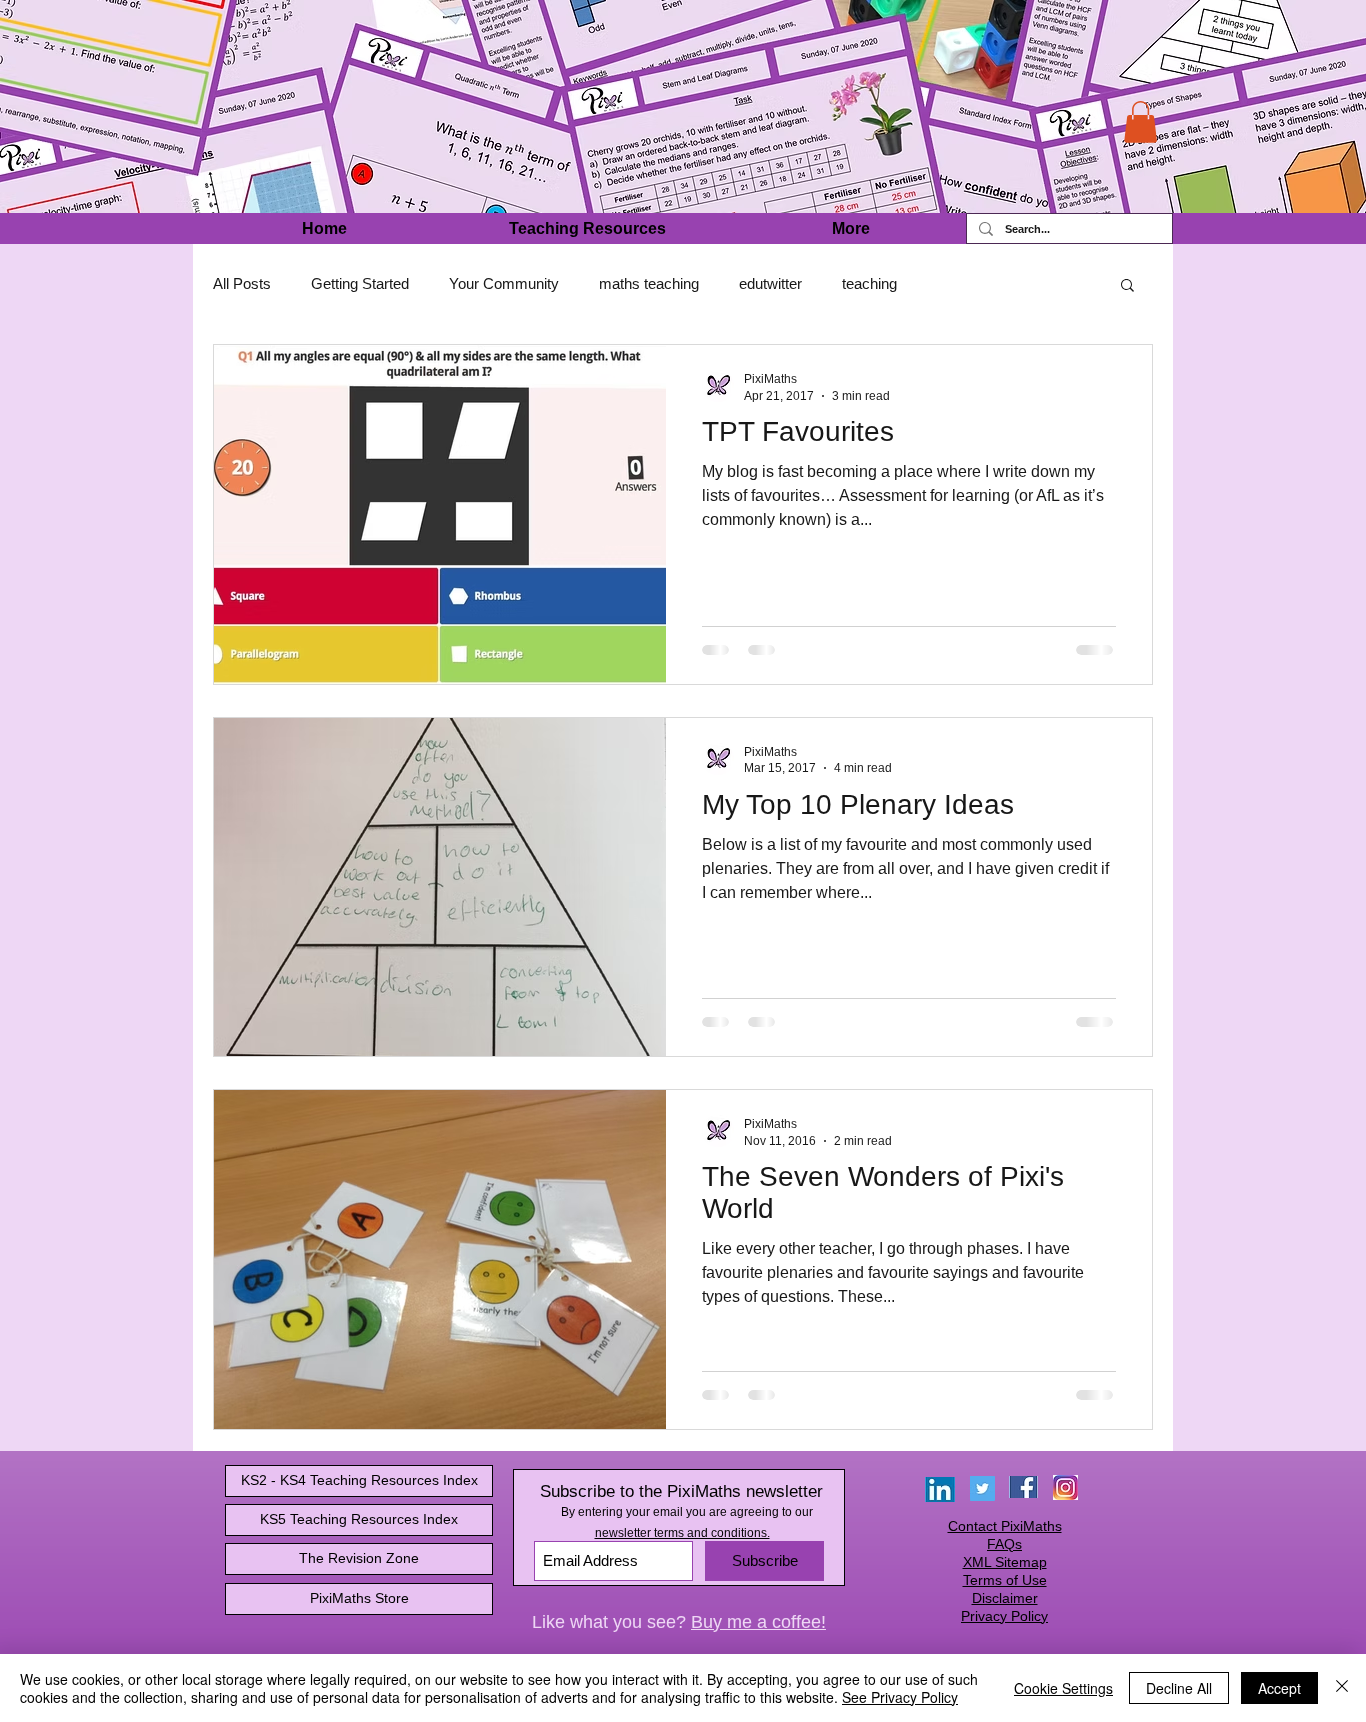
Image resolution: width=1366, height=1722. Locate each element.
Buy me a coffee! (758, 1622)
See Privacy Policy (900, 1697)
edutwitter (770, 283)
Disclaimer (1005, 1598)
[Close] (1342, 1688)
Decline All (1179, 1688)
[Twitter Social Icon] (982, 1488)
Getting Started (360, 283)
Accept (1279, 1688)
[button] (1140, 122)
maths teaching (649, 283)
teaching (869, 283)
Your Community (504, 283)
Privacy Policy (1004, 1616)
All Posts (242, 283)
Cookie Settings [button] (1063, 1688)
